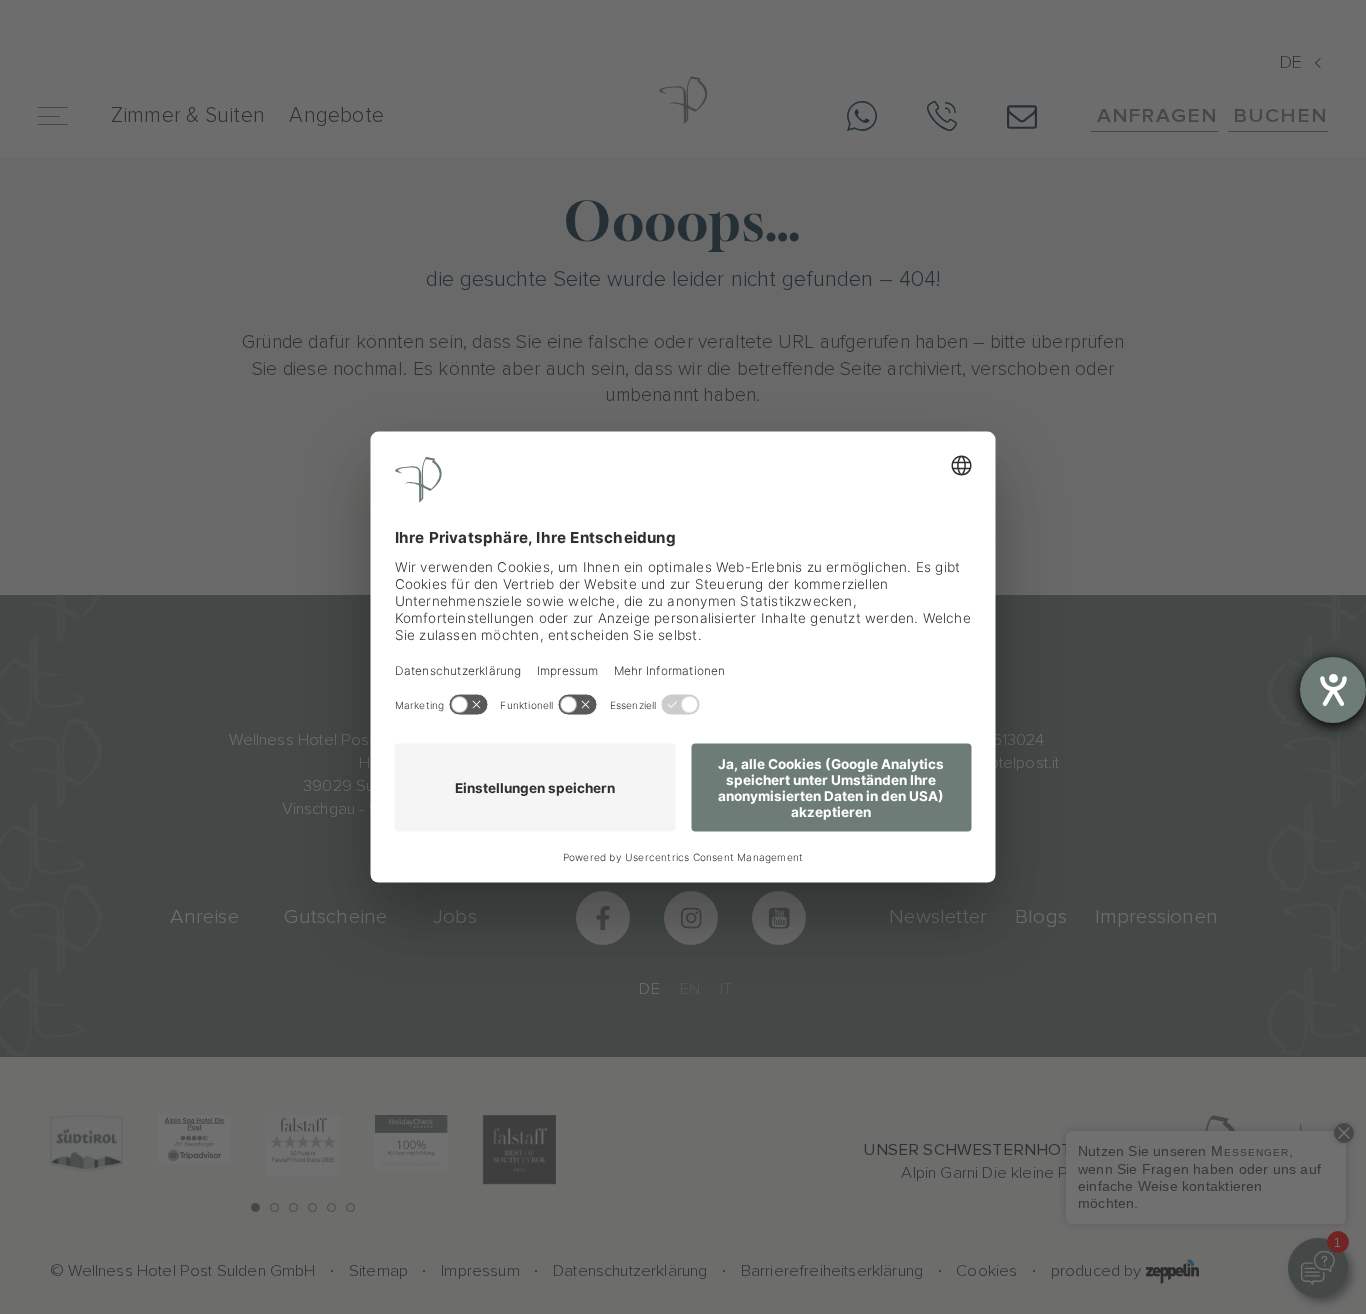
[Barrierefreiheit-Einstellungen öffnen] (1333, 690)
